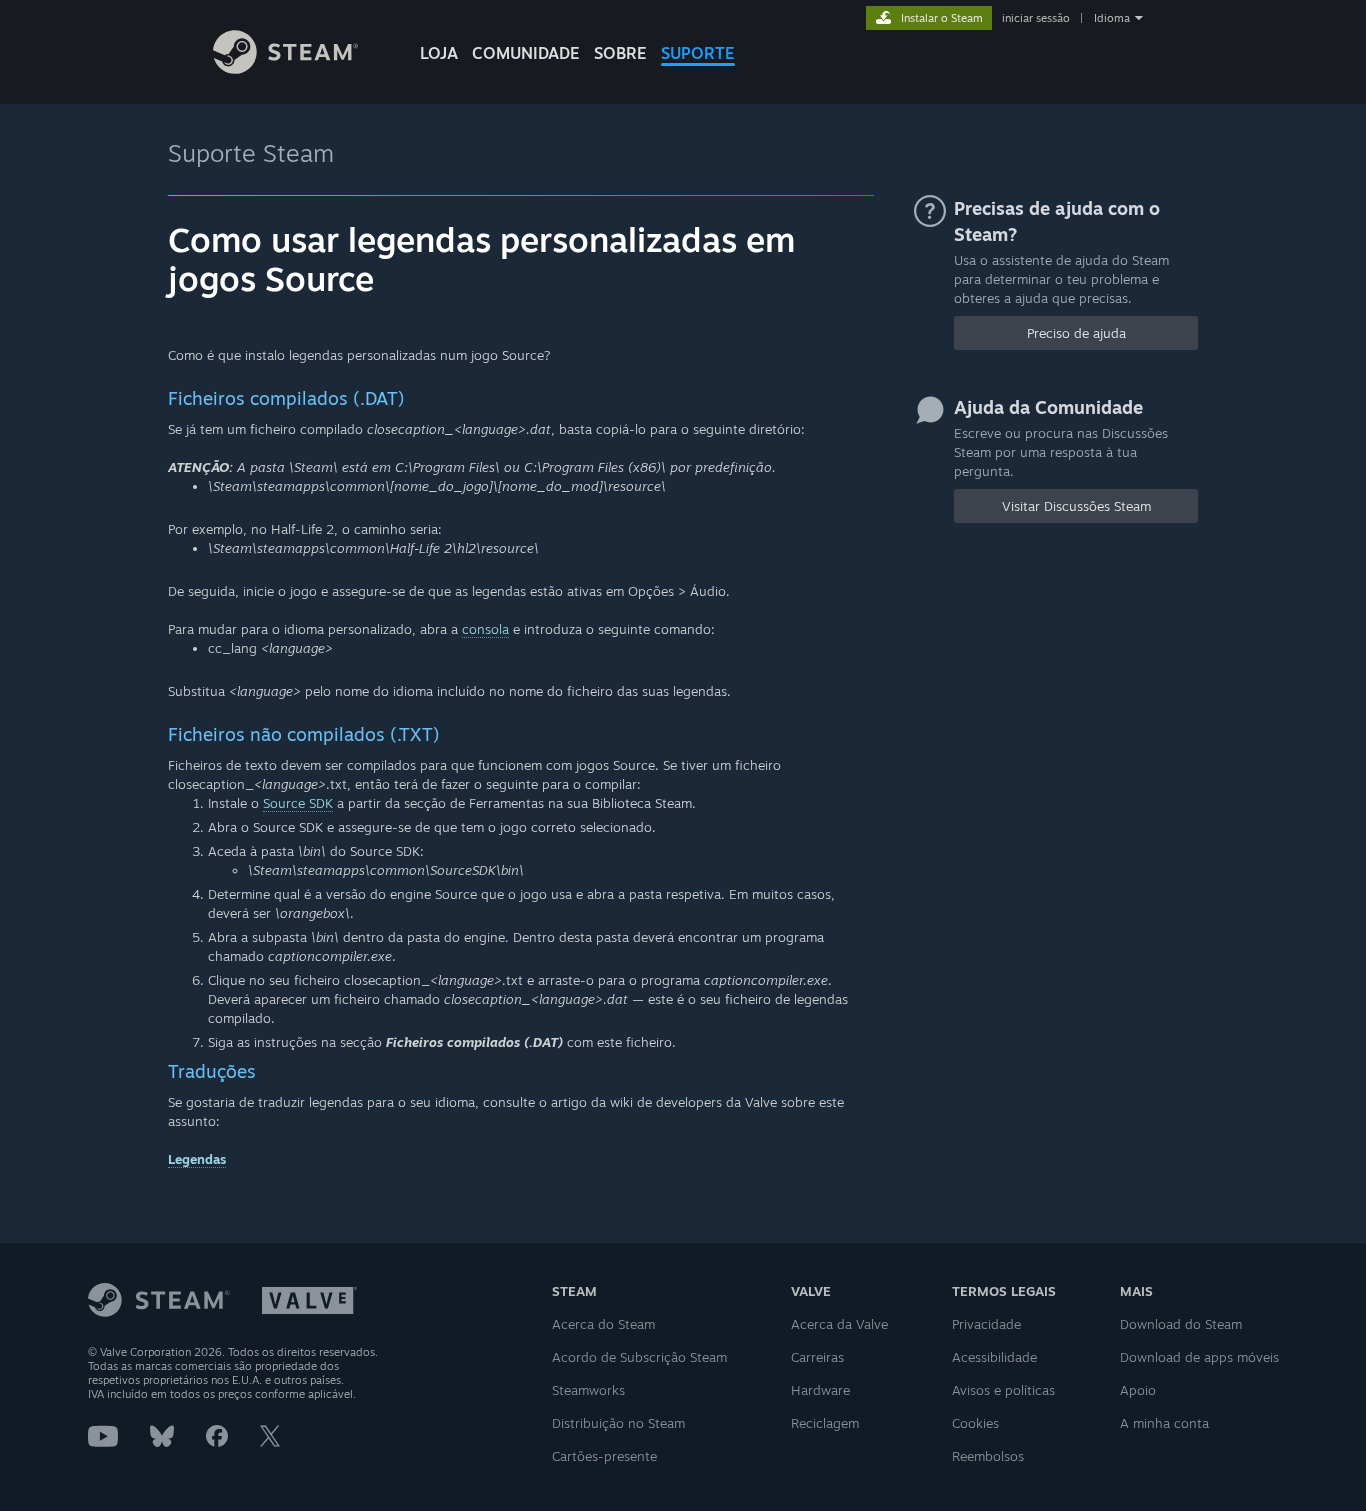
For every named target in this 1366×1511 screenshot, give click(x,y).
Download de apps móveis (1199, 1357)
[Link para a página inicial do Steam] (285, 68)
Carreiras (817, 1357)
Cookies (975, 1423)
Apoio (1138, 1390)
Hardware (820, 1390)
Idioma (1112, 18)
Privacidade (986, 1324)
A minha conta (1164, 1423)
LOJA (439, 53)
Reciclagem (825, 1423)
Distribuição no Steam (618, 1423)
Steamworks (588, 1390)
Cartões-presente (604, 1456)
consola (485, 629)
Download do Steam (1181, 1324)
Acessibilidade (994, 1357)
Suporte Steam (251, 153)
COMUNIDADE (526, 53)
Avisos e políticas (1003, 1390)
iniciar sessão (1036, 18)
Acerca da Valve (839, 1324)
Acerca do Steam (603, 1324)
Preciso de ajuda (1076, 333)
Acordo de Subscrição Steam (639, 1357)
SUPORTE (698, 53)
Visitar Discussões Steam (1076, 506)
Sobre (620, 53)
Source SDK (298, 803)
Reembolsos (988, 1456)
